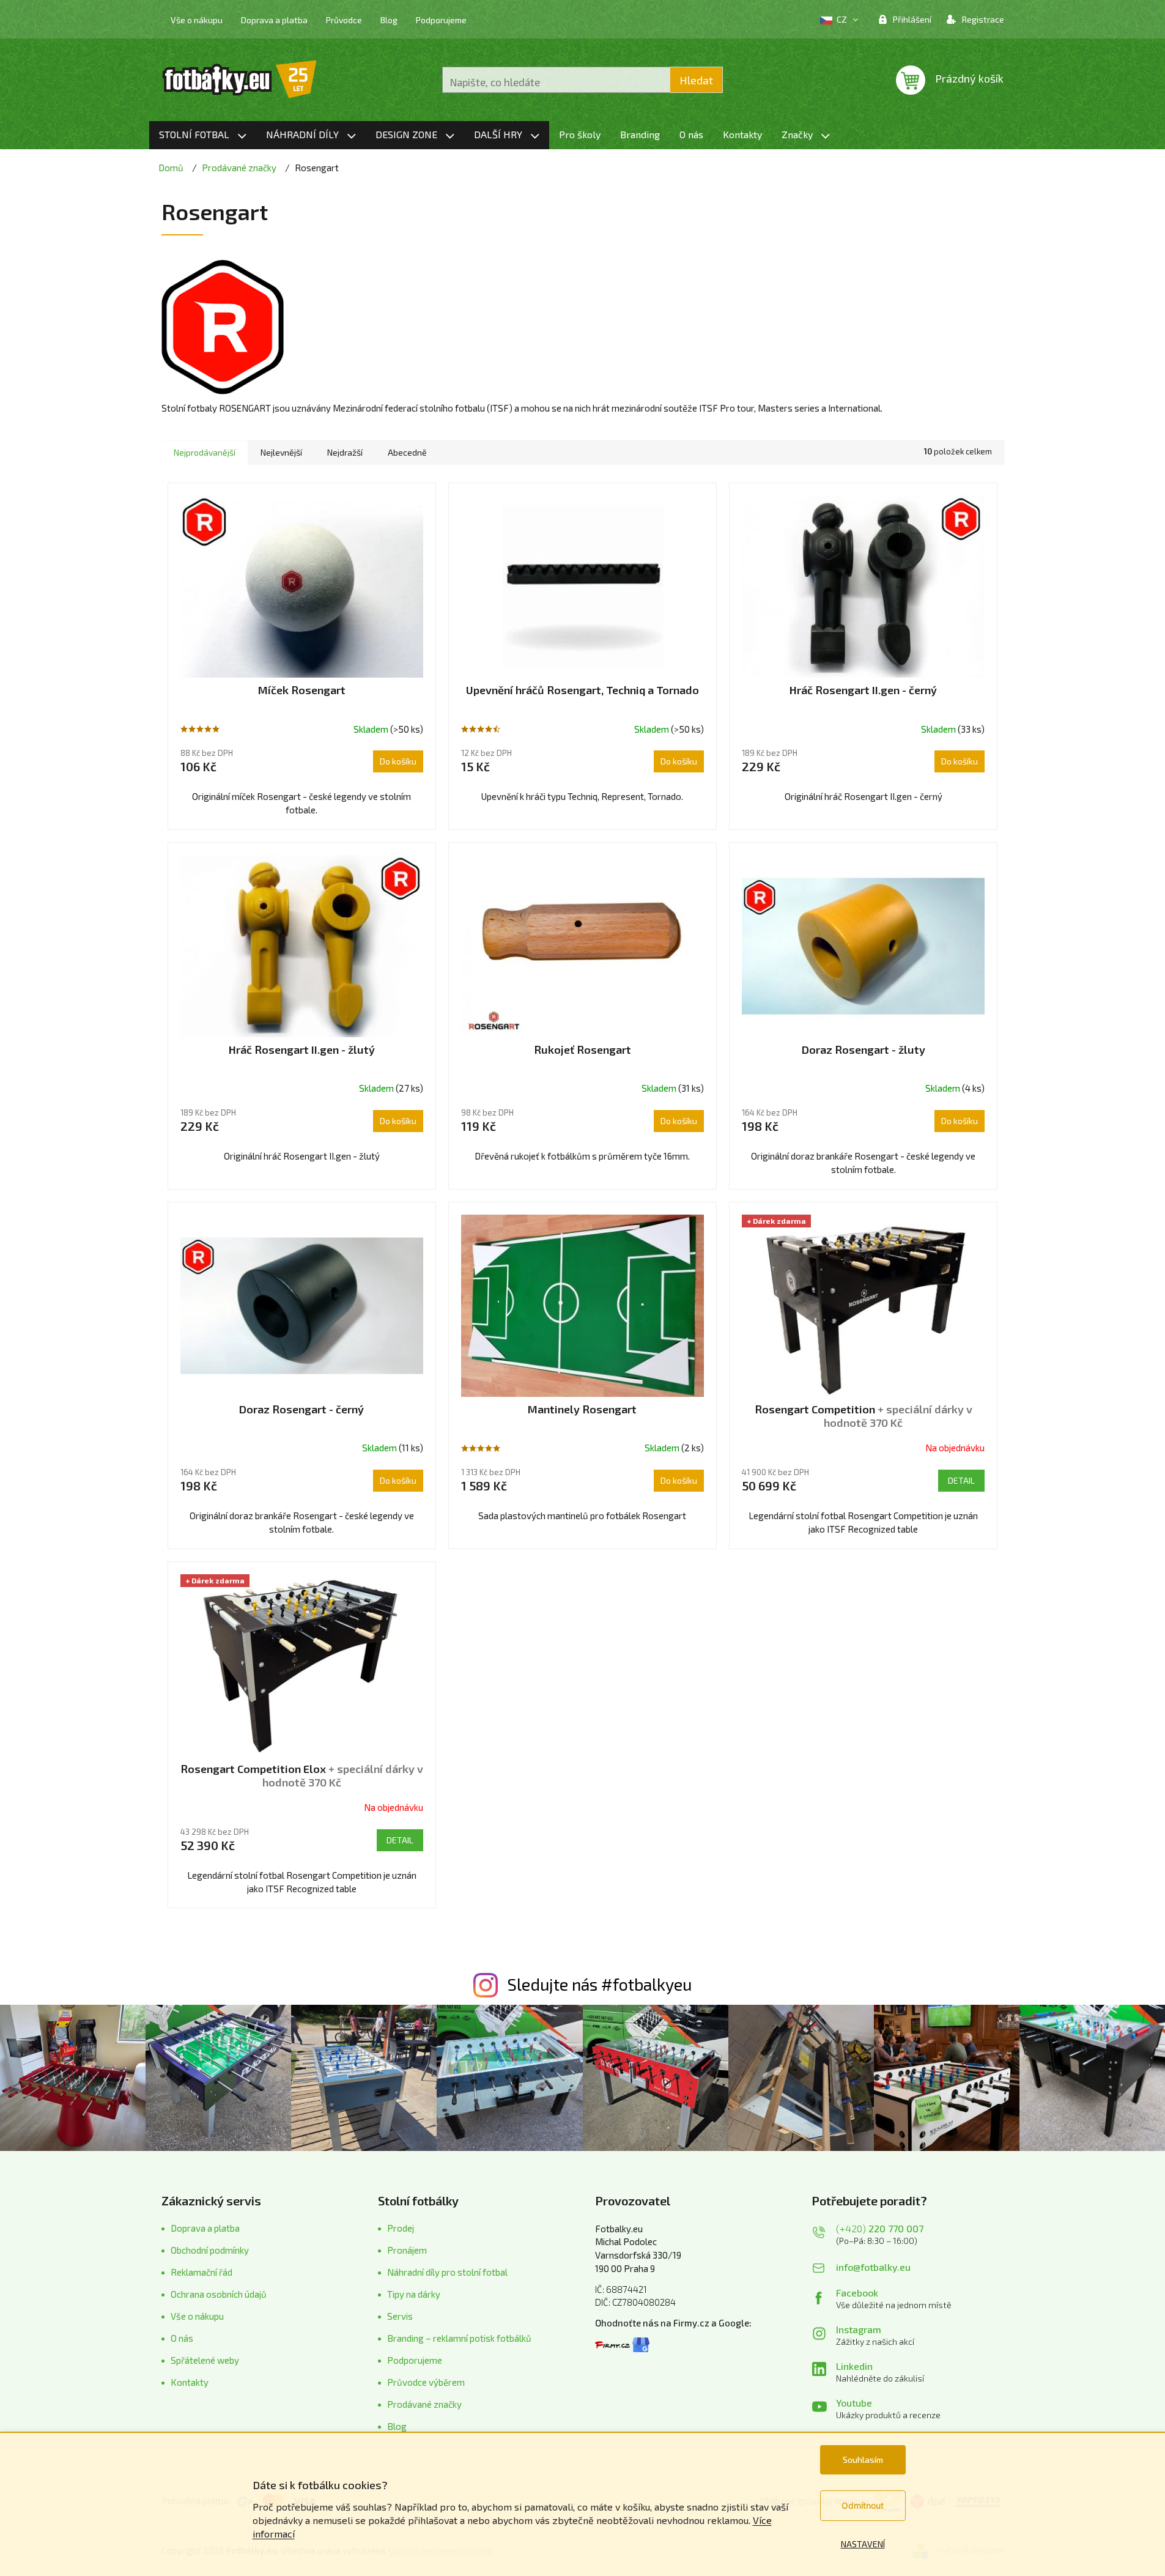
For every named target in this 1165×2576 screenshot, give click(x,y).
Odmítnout (863, 2505)
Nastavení (863, 2544)
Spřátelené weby (205, 2360)
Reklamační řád (202, 2272)
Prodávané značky (424, 2404)
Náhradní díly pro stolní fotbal (447, 2272)
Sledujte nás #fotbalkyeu (600, 1984)
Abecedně (407, 452)
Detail (961, 1480)
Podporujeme (441, 20)
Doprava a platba (274, 20)
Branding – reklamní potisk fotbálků (459, 2338)
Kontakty (190, 2382)
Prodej (401, 2228)
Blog (389, 20)
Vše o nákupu (197, 20)
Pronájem (407, 2250)
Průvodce (344, 20)
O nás (182, 2338)
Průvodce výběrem (426, 2382)
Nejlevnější (281, 452)
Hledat (696, 80)
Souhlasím (863, 2459)
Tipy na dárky (414, 2294)
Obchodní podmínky (210, 2250)
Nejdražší (345, 452)
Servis (400, 2316)
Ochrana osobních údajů (219, 2294)
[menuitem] (203, 135)
